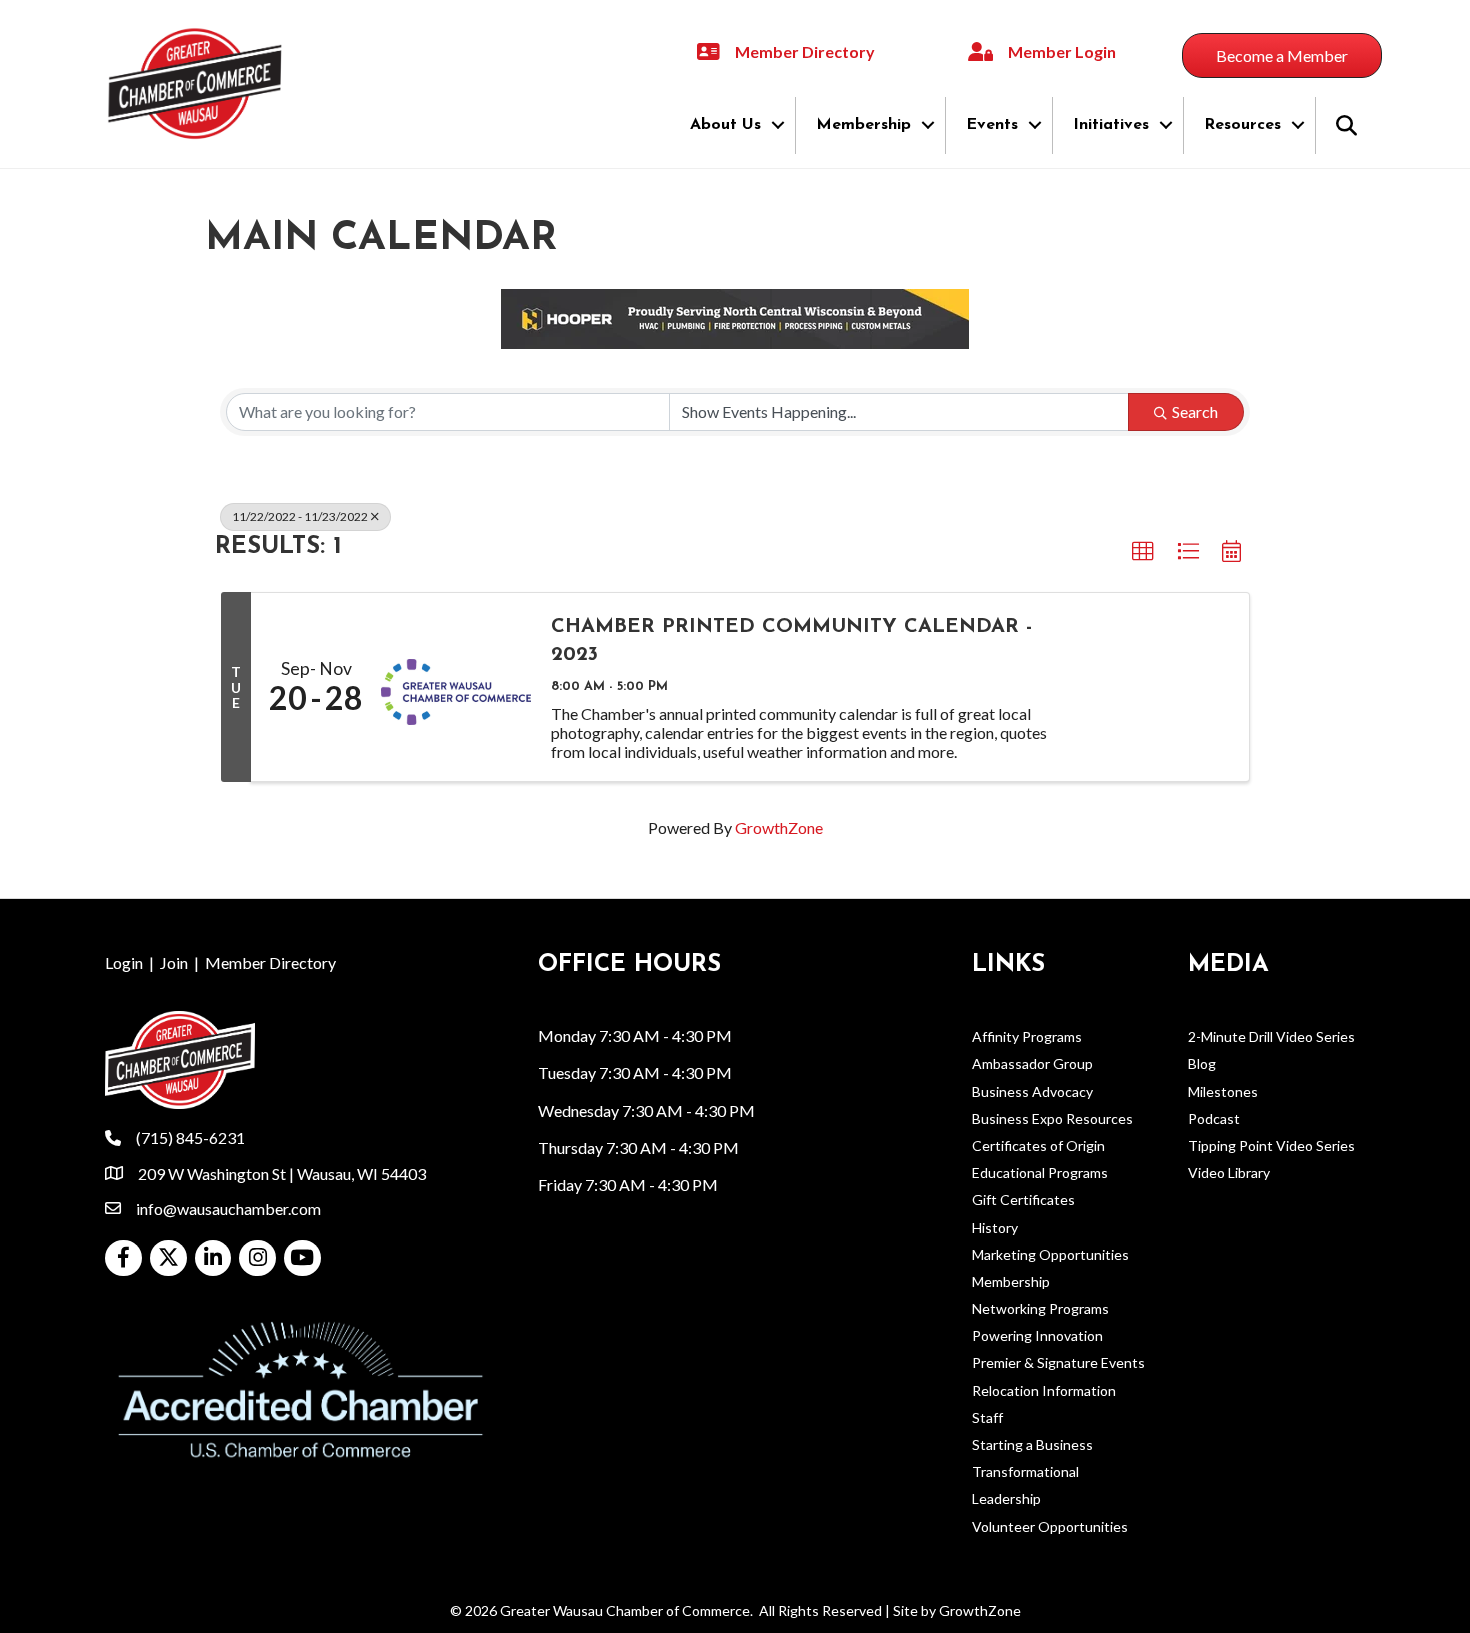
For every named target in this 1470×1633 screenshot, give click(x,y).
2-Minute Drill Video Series (1271, 1036)
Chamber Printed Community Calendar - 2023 (791, 641)
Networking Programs (1040, 1308)
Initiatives (1111, 125)
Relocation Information (1044, 1390)
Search (1195, 411)
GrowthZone (779, 827)
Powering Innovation (1037, 1335)
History (995, 1227)
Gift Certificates (1023, 1199)
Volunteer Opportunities (1050, 1526)
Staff (987, 1417)
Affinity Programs (1027, 1036)
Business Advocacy (1032, 1091)
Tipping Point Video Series (1271, 1145)
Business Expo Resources (1052, 1118)
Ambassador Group (1032, 1063)
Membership (863, 125)
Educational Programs (1040, 1172)
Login (124, 962)
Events (992, 125)
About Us (725, 125)
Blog (1202, 1063)
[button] (1143, 552)
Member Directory (270, 962)
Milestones (1223, 1091)
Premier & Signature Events (1058, 1362)
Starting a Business (1032, 1444)
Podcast (1214, 1118)
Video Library (1229, 1172)
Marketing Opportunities (1050, 1254)
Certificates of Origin (1038, 1145)
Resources (1242, 125)
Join (174, 962)
